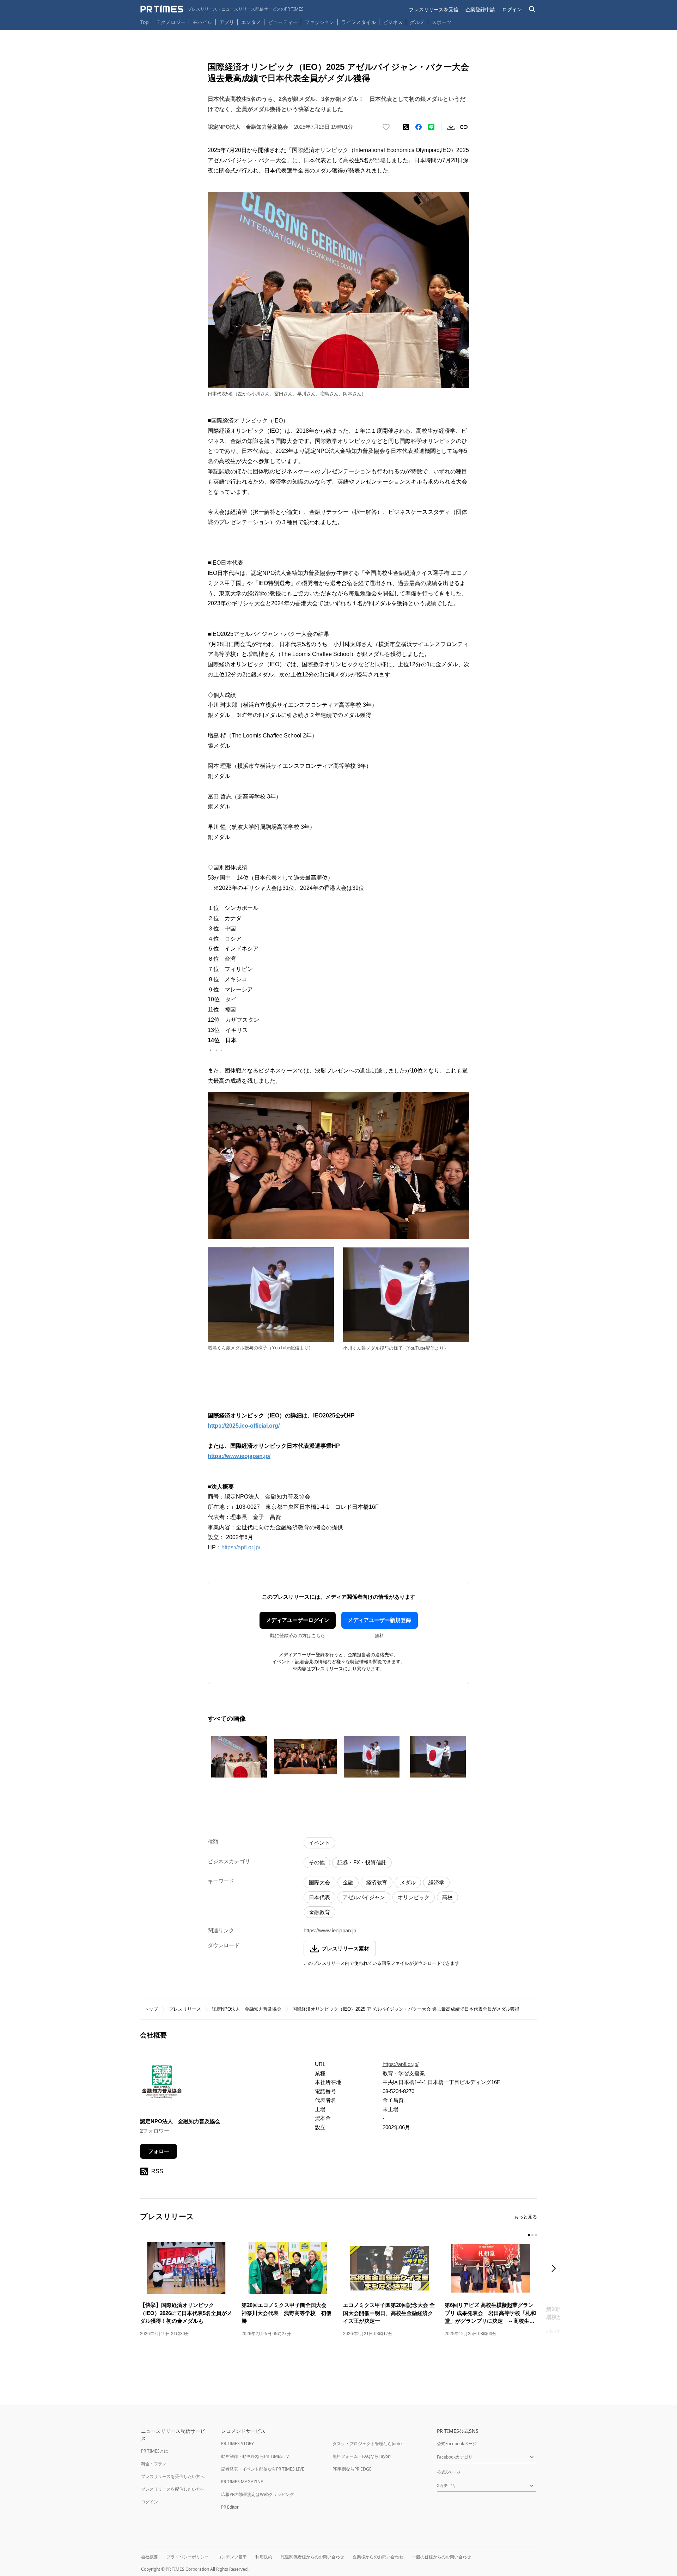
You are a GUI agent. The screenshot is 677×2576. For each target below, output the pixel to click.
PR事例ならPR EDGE (352, 2469)
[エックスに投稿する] (406, 127)
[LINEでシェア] (431, 127)
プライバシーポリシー (188, 2557)
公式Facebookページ (457, 2444)
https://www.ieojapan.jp (330, 1930)
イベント (319, 1843)
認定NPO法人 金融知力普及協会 (247, 2009)
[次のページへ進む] (556, 2269)
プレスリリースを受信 (434, 9)
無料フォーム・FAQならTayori (362, 2456)
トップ (151, 2009)
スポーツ (441, 22)
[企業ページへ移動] (162, 2084)
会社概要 (150, 2557)
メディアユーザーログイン (298, 1620)
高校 (447, 1897)
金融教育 (319, 1912)
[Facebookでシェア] (419, 127)
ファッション (319, 22)
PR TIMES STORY (237, 2444)
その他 (317, 1862)
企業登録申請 (480, 9)
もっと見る (526, 2217)
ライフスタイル (359, 22)
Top (145, 22)
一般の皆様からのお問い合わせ (441, 2557)
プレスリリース (185, 2009)
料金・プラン (154, 2464)
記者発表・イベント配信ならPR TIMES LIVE (263, 2469)
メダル (408, 1882)
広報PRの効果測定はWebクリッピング (258, 2494)
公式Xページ (449, 2472)
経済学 (436, 1882)
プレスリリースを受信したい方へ (173, 2476)
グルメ (417, 22)
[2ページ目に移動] (532, 2235)
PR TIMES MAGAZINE (242, 2482)
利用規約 (264, 2557)
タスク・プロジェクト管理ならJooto (367, 2444)
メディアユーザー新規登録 (379, 1620)
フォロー (159, 2151)
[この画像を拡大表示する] (239, 1757)
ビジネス (393, 22)
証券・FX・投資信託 (362, 1862)
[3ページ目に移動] (536, 2235)
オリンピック (414, 1897)
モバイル (202, 22)
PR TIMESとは (155, 2451)
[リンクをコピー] (464, 127)
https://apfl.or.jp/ (241, 1547)
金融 (348, 1882)
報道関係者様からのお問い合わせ (312, 2557)
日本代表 (319, 1897)
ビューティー (283, 22)
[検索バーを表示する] (532, 9)
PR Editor (230, 2507)
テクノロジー (171, 22)
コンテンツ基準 (232, 2557)
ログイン (512, 9)
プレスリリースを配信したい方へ (173, 2489)
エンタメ (251, 22)
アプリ (227, 22)
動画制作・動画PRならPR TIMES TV (255, 2456)
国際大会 (319, 1882)
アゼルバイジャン (364, 1897)
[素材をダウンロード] (451, 127)
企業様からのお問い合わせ (378, 2557)
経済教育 (377, 1882)
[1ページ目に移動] (529, 2235)
